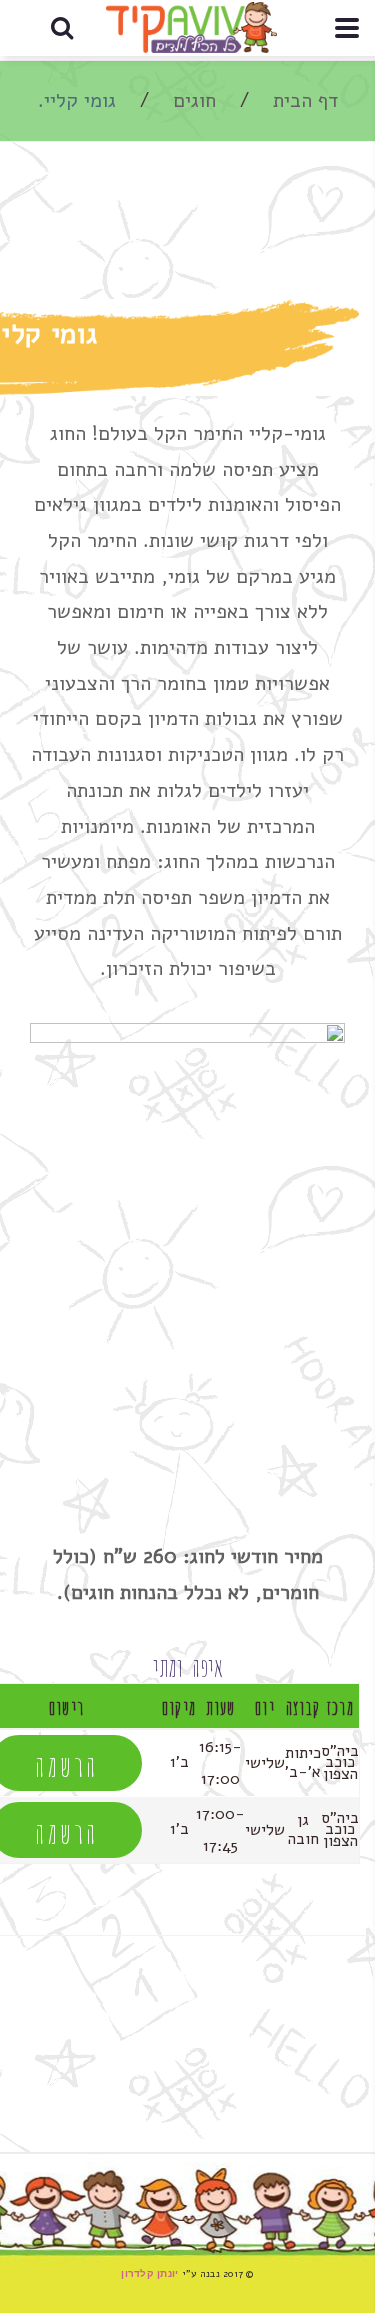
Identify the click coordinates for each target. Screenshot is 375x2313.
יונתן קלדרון (149, 2273)
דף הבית (305, 100)
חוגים (194, 100)
